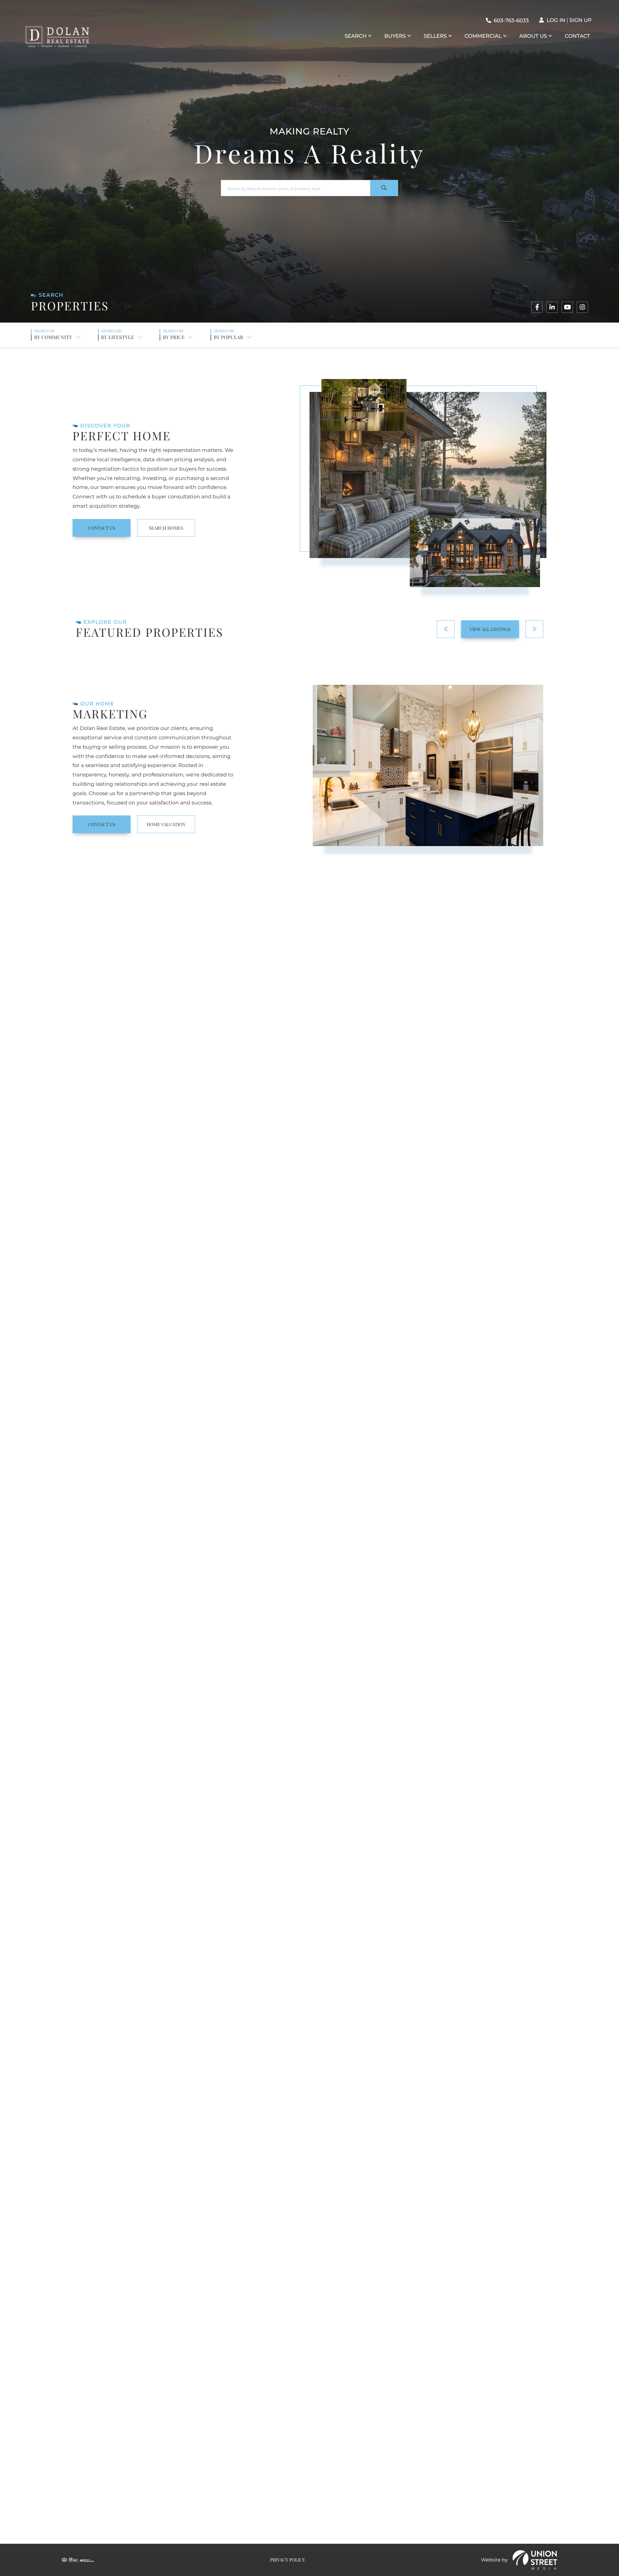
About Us (362, 1675)
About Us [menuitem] (533, 36)
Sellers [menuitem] (435, 36)
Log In (556, 20)
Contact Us (101, 528)
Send (348, 2172)
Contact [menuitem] (577, 36)
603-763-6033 (511, 21)
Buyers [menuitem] (395, 36)
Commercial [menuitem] (483, 36)
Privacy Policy (388, 2154)
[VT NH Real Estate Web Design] (535, 2560)
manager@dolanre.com (166, 2410)
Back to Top (528, 2338)
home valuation (166, 824)
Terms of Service (446, 2191)
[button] (384, 188)
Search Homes (166, 528)
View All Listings (490, 629)
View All (309, 1878)
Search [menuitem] (356, 36)
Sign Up (580, 20)
